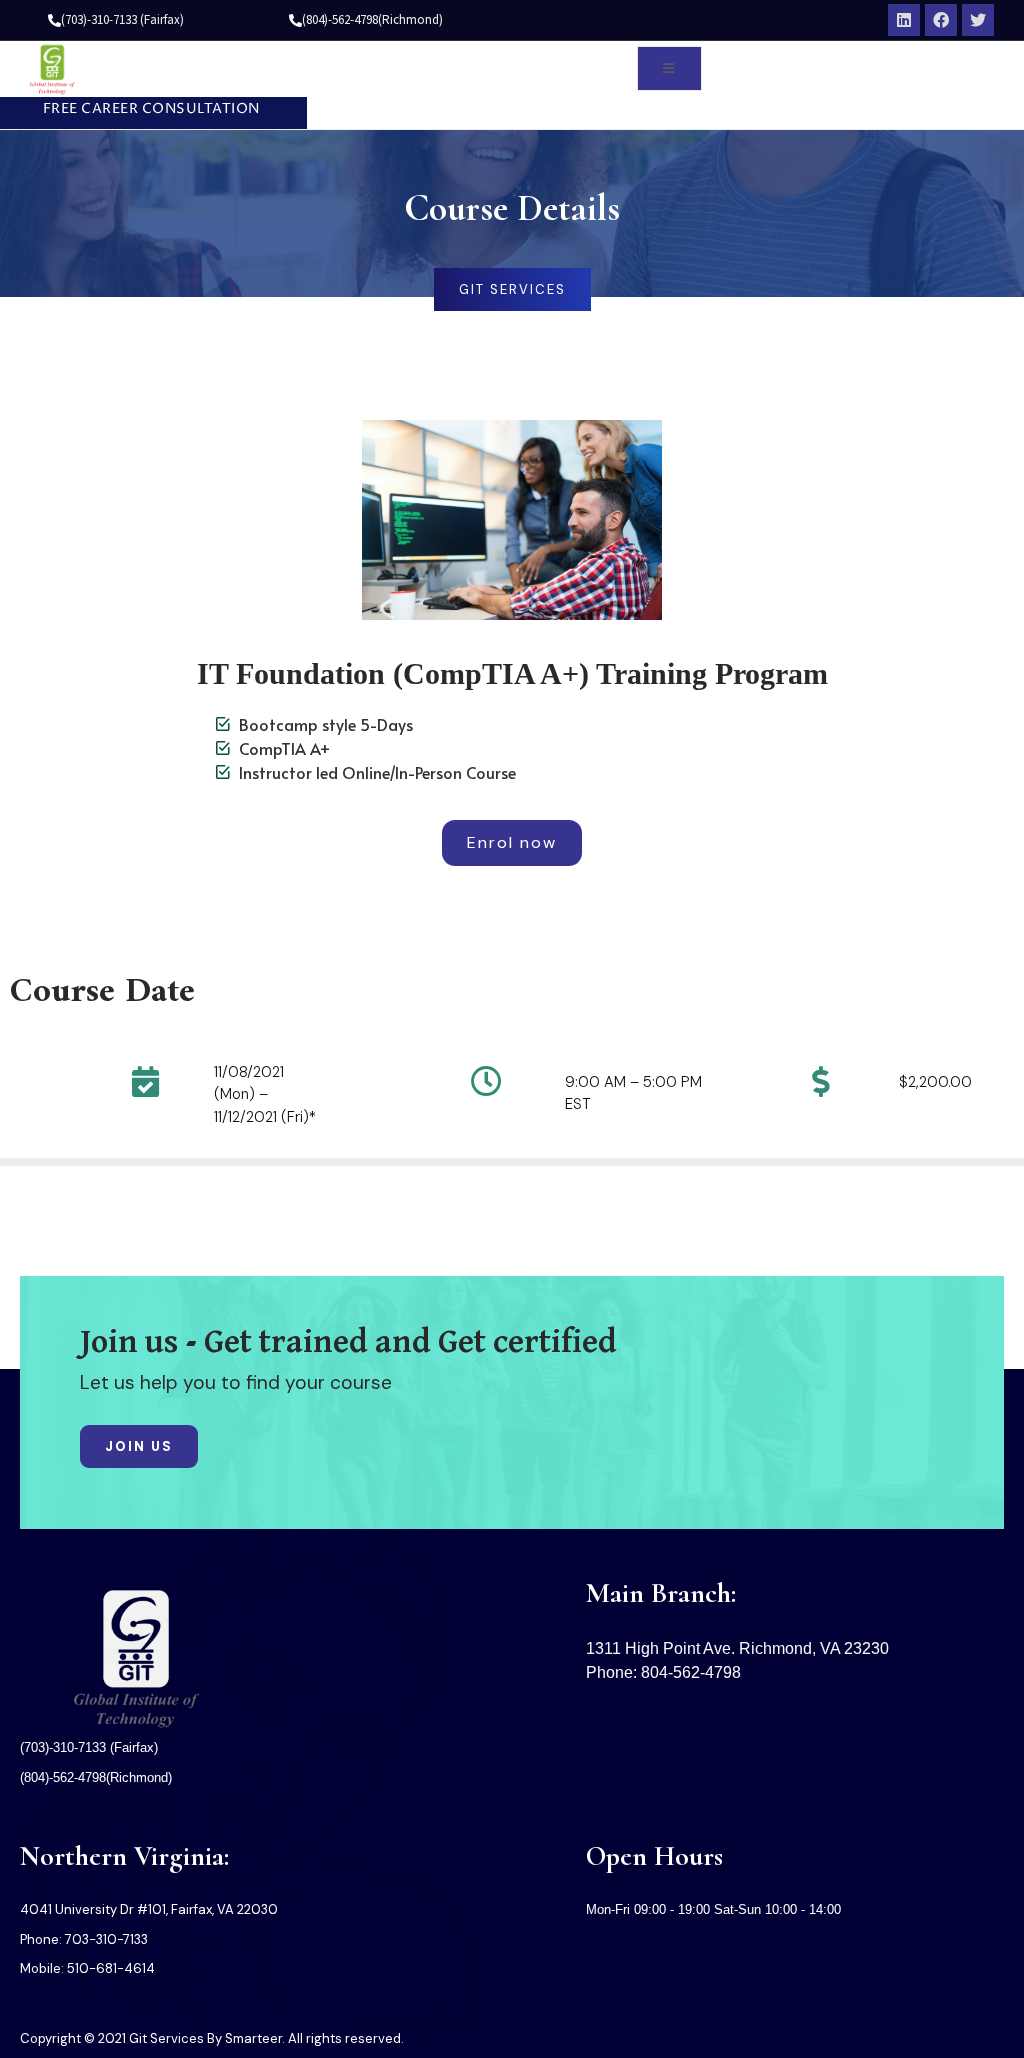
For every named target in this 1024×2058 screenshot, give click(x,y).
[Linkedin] (904, 20)
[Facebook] (941, 20)
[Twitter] (978, 20)
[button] (144, 110)
